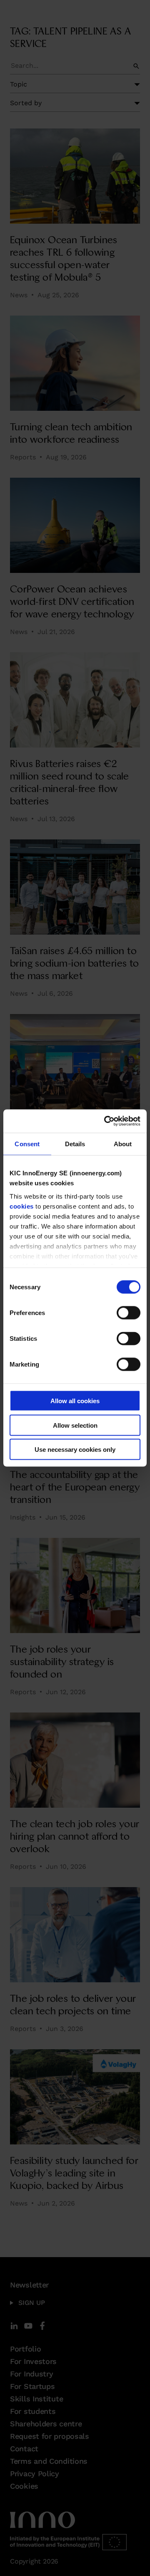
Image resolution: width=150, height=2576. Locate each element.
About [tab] (123, 1144)
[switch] (129, 1313)
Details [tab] (75, 1144)
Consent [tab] (27, 1144)
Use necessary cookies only (75, 1450)
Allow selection (75, 1425)
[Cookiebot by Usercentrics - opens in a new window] (106, 1121)
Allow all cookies (75, 1401)
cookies (22, 1206)
